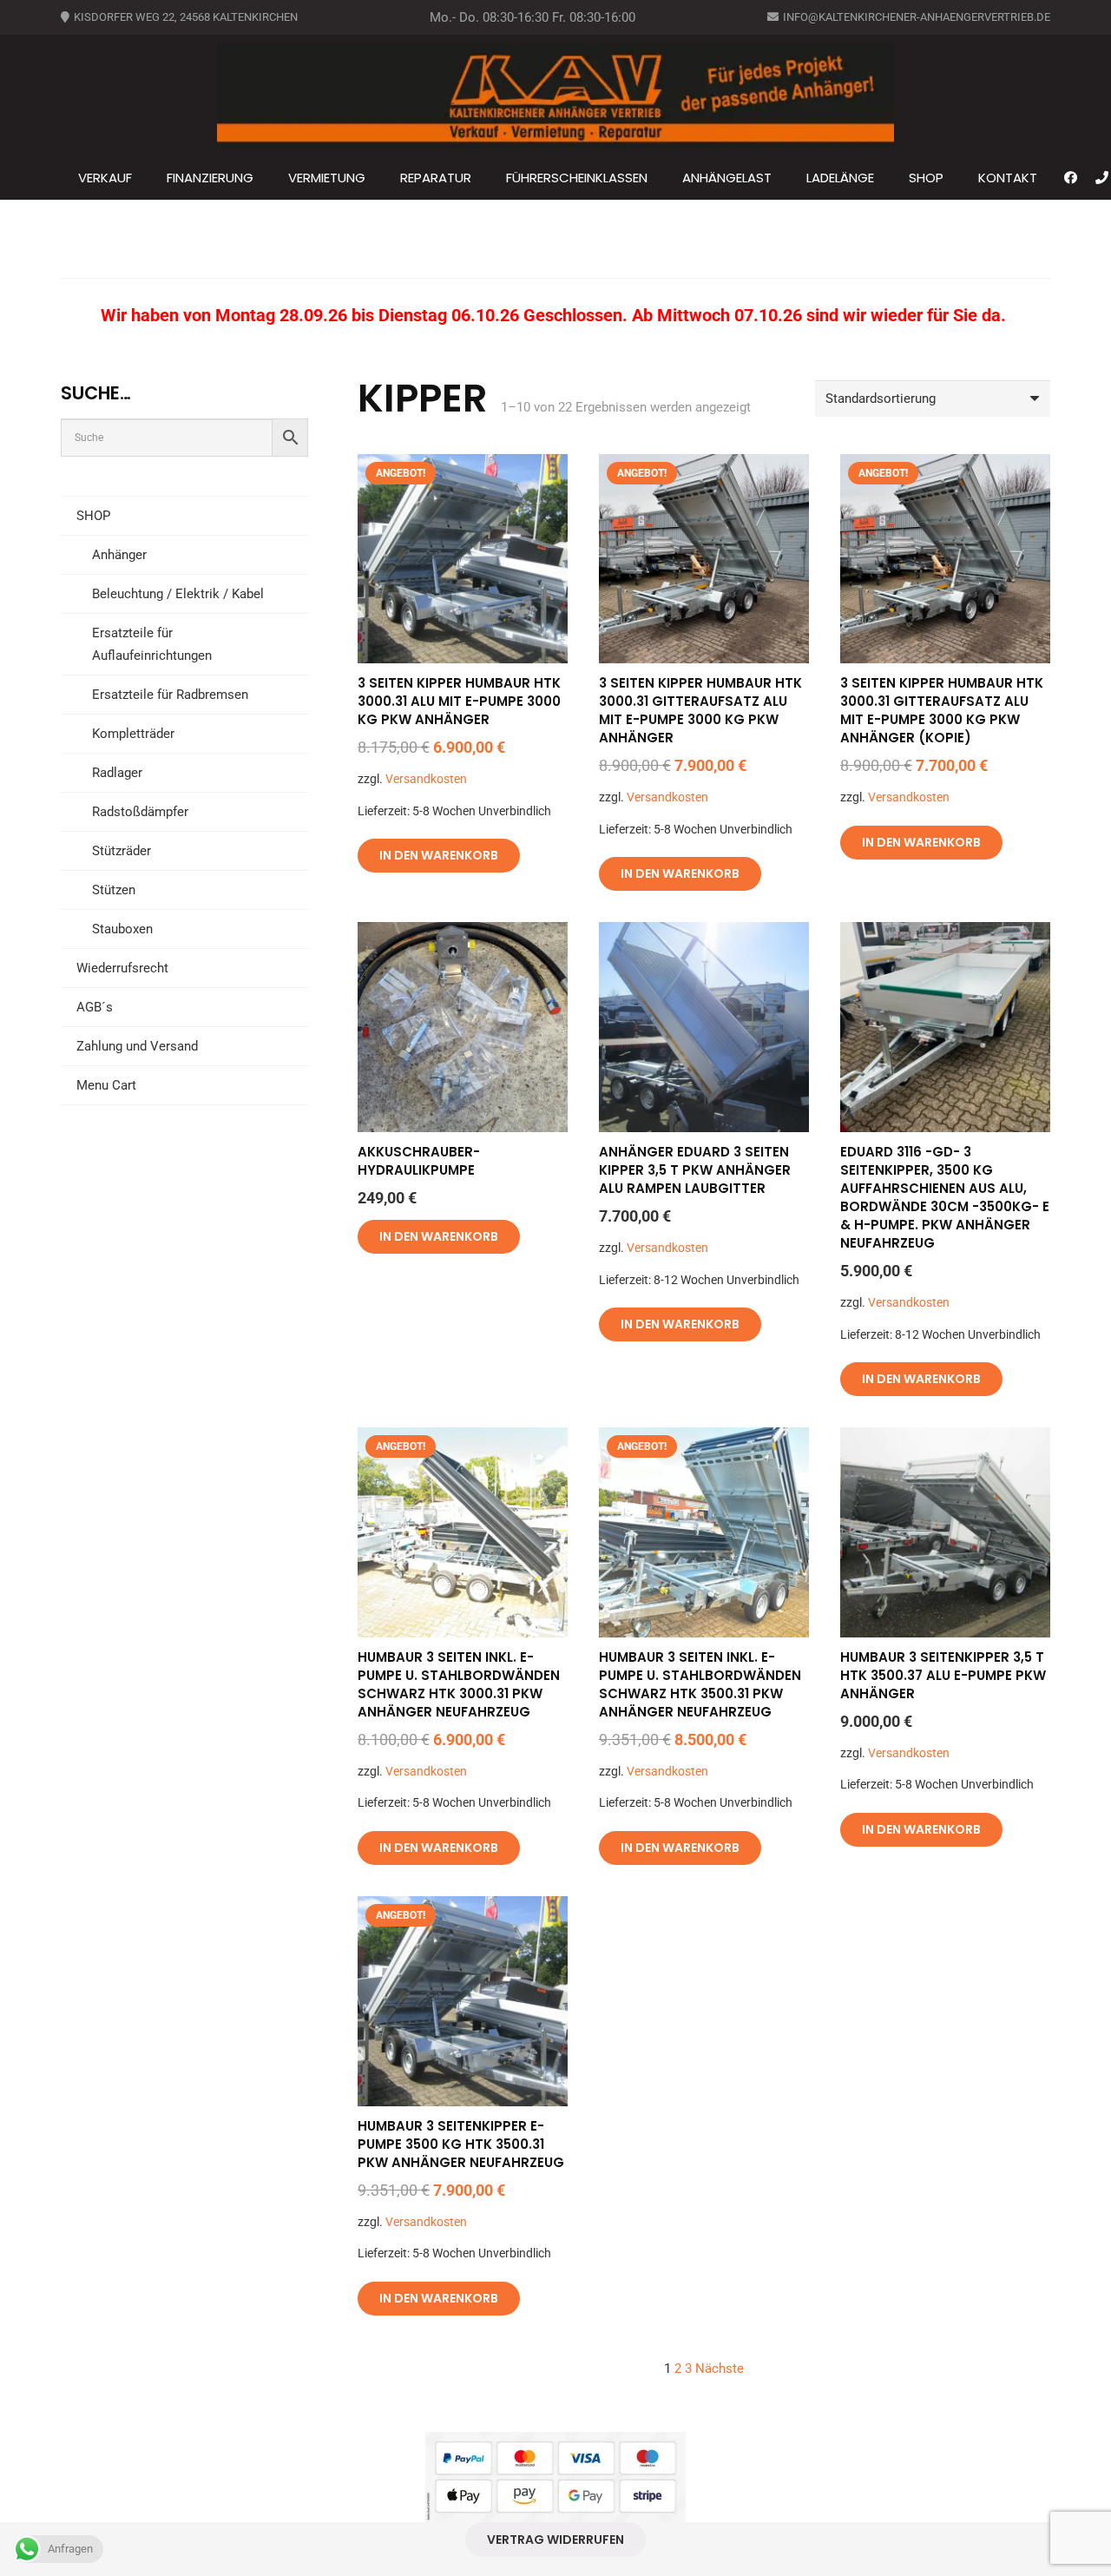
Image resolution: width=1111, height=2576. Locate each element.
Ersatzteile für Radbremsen (170, 695)
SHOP (93, 516)
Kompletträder (133, 734)
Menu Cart (106, 1085)
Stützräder (122, 851)
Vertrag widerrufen (555, 2540)
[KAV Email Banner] (555, 96)
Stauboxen (122, 929)
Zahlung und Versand (137, 1046)
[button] (951, 178)
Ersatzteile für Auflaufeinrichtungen (152, 644)
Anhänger (119, 555)
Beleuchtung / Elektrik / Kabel (178, 594)
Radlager (117, 773)
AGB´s (95, 1007)
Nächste (720, 2368)
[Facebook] (1071, 178)
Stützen (114, 890)
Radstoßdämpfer (140, 812)
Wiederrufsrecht (122, 968)
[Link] (1102, 178)
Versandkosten (426, 779)
